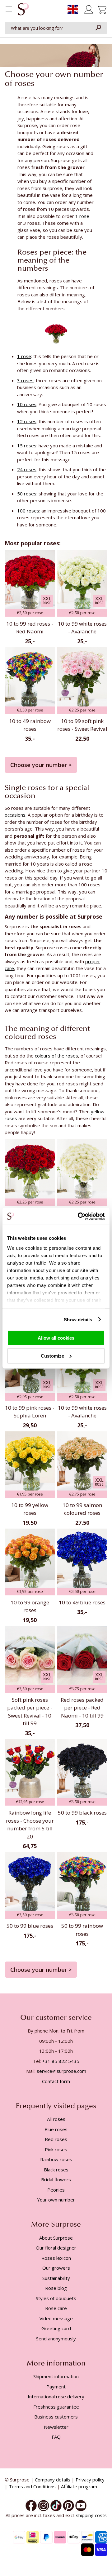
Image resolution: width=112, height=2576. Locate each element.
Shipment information (56, 2376)
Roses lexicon (56, 2258)
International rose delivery (56, 2396)
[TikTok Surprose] (56, 2505)
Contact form (56, 2081)
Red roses (56, 2139)
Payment (56, 2387)
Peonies (56, 2190)
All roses (56, 2119)
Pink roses (56, 2149)
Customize (52, 1356)
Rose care (56, 2308)
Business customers (56, 2417)
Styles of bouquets (56, 2298)
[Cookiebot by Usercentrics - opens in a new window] (79, 1216)
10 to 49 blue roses (82, 1602)
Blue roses (56, 2129)
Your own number (56, 2200)
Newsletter (56, 2427)
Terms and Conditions (32, 2486)
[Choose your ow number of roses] (56, 333)
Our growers (56, 2268)
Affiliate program (79, 2486)
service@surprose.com (61, 2071)
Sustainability (56, 2278)
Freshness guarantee (56, 2407)
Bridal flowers (56, 2179)
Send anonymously (56, 2339)
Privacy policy (90, 2480)
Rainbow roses (56, 2159)
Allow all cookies (56, 1338)
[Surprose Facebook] (31, 2505)
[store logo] (23, 11)
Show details (78, 1319)
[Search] (98, 28)
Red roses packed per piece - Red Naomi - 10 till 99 (82, 1708)
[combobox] (56, 28)
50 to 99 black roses (82, 1813)
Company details (53, 2480)
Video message (56, 2318)
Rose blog (56, 2288)
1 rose (82, 216)
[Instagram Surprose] (44, 2505)
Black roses (56, 2170)
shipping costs (91, 2515)
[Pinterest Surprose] (68, 2505)
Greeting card (56, 2328)
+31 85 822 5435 (61, 2061)
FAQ (56, 2437)
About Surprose (56, 2238)
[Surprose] (81, 2505)
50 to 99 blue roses (30, 1926)
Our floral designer (56, 2248)
